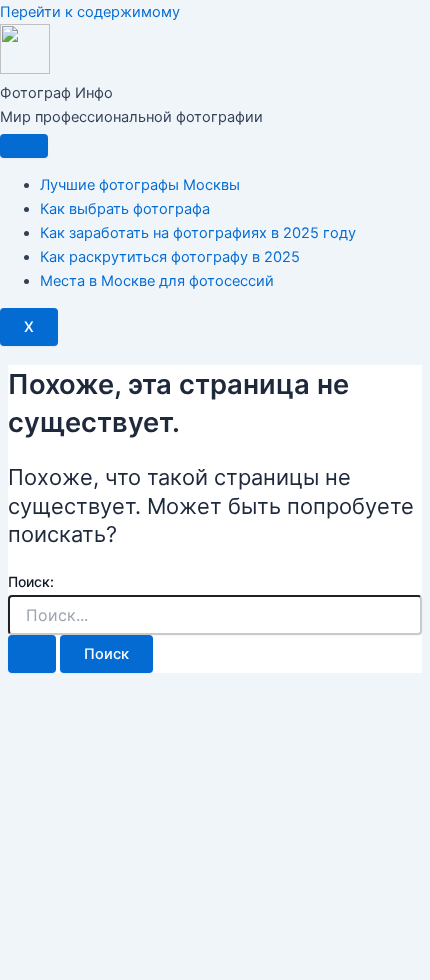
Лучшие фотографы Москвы (140, 185)
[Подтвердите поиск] (32, 654)
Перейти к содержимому (90, 12)
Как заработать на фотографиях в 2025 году (198, 233)
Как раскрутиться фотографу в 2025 (170, 257)
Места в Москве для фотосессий (157, 281)
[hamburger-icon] (24, 146)
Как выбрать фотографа (125, 209)
